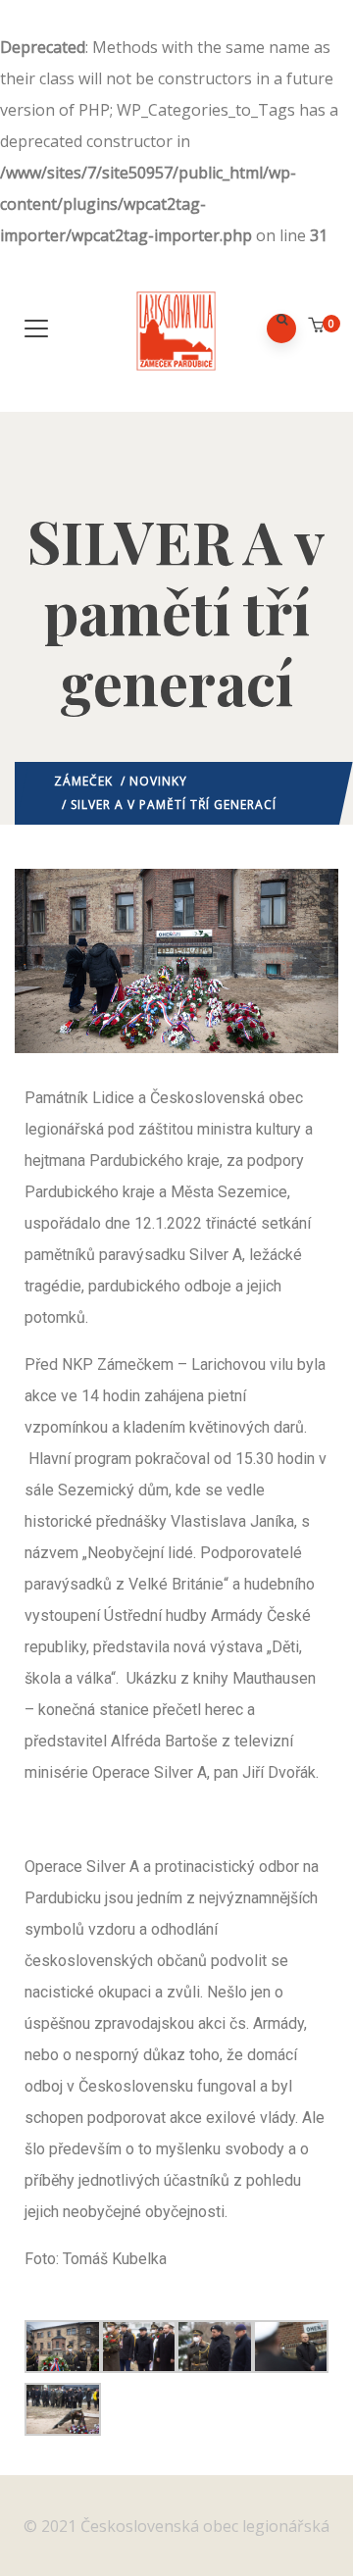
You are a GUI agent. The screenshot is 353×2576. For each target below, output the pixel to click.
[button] (318, 325)
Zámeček (83, 781)
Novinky (158, 781)
